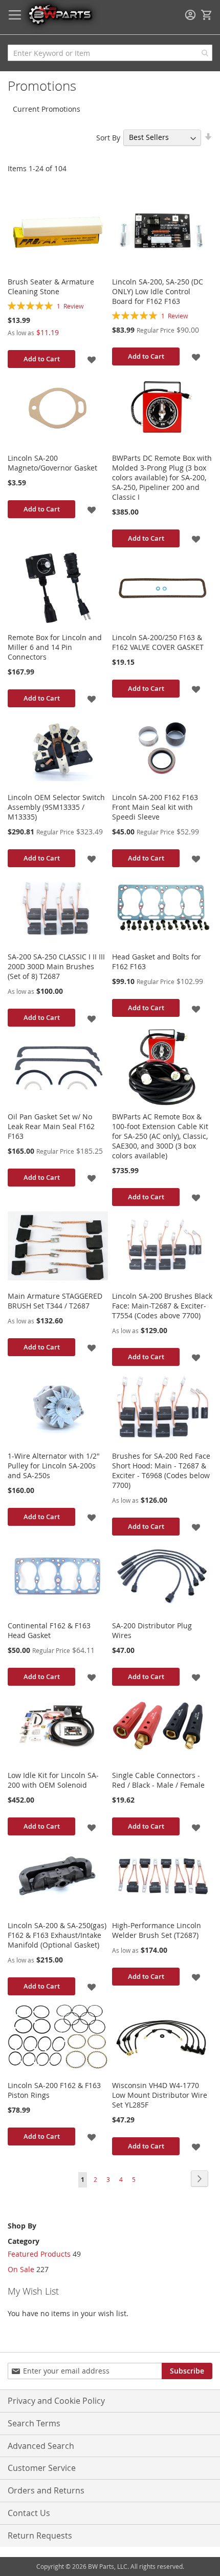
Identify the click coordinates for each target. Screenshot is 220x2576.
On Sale (21, 2269)
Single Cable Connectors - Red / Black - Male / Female (158, 1780)
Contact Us (29, 2513)
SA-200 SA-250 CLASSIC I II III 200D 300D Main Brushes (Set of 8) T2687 (56, 966)
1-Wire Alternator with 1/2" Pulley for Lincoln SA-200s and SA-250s (54, 1466)
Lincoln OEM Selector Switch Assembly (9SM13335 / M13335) (56, 807)
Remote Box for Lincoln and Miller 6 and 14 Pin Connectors (55, 647)
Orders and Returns (46, 2490)
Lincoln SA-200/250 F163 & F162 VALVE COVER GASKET (158, 642)
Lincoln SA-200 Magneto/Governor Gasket (52, 463)
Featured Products (39, 2254)
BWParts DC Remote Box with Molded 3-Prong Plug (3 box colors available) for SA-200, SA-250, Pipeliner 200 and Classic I (162, 477)
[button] (92, 359)
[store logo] (60, 14)
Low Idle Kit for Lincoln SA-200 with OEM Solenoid (53, 1780)
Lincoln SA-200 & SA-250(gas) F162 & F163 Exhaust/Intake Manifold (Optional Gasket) (57, 1935)
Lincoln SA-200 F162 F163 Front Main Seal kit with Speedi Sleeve (155, 807)
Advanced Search (41, 2446)
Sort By (108, 137)
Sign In (190, 15)
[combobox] (110, 53)
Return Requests (40, 2536)
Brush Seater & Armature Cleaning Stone (51, 287)
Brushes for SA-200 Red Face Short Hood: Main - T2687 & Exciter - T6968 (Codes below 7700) (161, 1470)
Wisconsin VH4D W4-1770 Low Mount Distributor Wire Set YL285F (160, 2095)
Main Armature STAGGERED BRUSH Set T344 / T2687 (55, 1301)
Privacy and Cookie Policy (56, 2401)
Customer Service (42, 2468)
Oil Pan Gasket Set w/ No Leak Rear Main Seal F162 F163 (51, 1126)
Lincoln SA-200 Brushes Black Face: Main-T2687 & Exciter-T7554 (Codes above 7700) (162, 1306)
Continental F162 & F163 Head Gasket (49, 1630)
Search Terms (34, 2423)
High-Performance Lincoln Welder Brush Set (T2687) (157, 1930)
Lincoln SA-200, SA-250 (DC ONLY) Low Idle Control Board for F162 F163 (158, 291)
